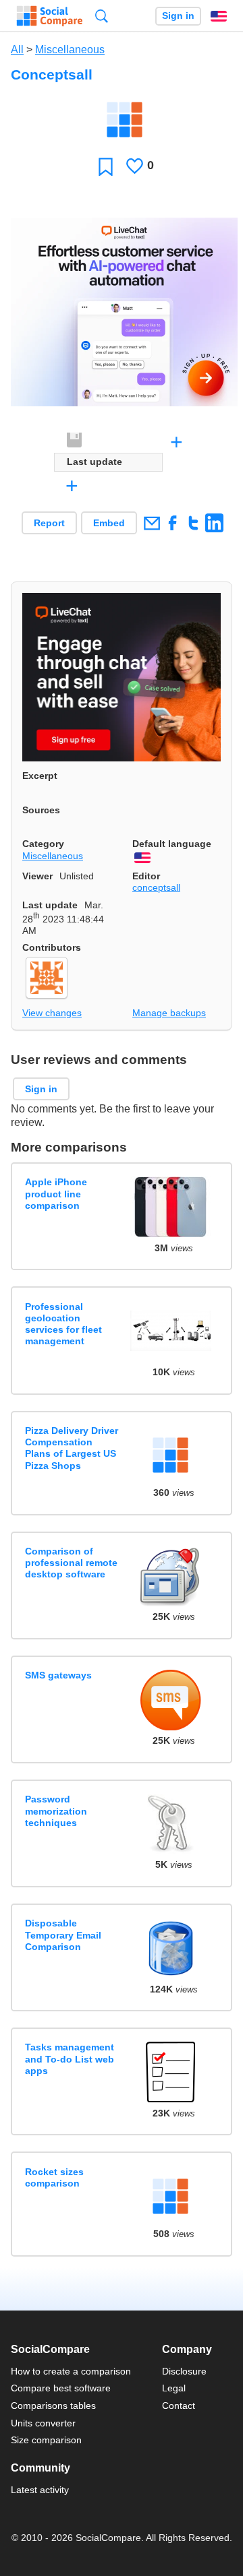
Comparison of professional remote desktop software (71, 1563)
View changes (52, 1013)
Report (49, 523)
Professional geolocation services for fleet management (63, 1324)
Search (102, 16)
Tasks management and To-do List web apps (70, 2059)
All (17, 50)
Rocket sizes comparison (54, 2177)
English (219, 16)
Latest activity (40, 2490)
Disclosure (184, 2371)
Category (43, 844)
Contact (179, 2406)
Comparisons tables (53, 2406)
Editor (146, 876)
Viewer (37, 876)
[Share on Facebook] (172, 523)
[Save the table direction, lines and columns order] (75, 441)
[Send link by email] (152, 523)
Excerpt (40, 776)
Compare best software (61, 2388)
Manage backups (169, 1013)
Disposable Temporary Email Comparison (63, 1935)
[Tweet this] (193, 523)
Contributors (52, 947)
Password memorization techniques (56, 1811)
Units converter (43, 2423)
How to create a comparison (71, 2371)
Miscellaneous (70, 50)
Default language (172, 844)
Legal (174, 2388)
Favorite (106, 166)
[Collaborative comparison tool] (50, 16)
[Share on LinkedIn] (214, 523)
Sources (41, 810)
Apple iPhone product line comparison (56, 1194)
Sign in (178, 16)
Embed (109, 523)
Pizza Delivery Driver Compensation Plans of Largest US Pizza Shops (72, 1448)
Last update (50, 905)
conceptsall (156, 887)
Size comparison (46, 2440)
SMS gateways (58, 1675)
